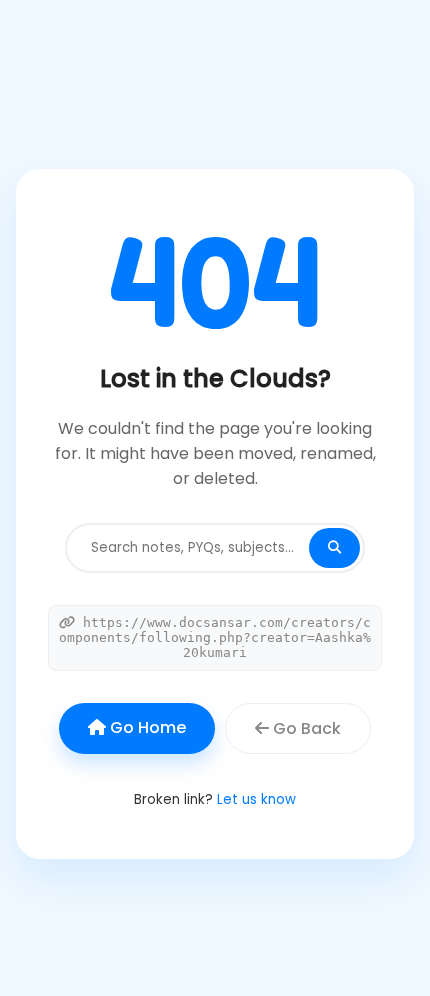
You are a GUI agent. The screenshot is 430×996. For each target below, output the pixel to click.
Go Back (305, 728)
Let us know (256, 799)
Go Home (146, 727)
